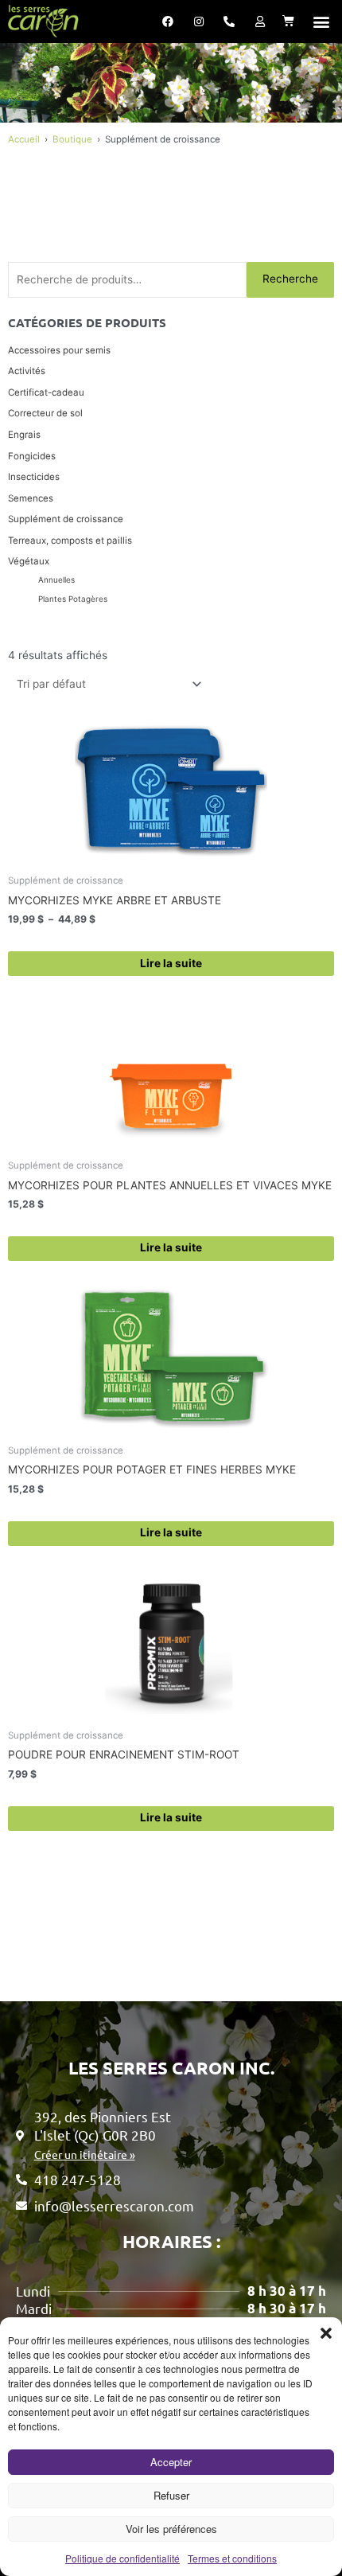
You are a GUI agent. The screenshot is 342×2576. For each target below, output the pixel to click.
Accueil (24, 139)
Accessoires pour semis (59, 350)
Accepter (171, 2462)
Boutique (72, 139)
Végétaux (29, 561)
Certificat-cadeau (46, 392)
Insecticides (34, 477)
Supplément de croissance (66, 519)
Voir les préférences (171, 2529)
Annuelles (56, 580)
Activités (27, 371)
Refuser (171, 2495)
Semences (31, 498)
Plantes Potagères (73, 599)
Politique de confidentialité (122, 2558)
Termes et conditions (232, 2558)
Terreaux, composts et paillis (70, 541)
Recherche (290, 279)
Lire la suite (171, 963)
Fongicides (32, 456)
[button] (326, 2333)
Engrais (24, 435)
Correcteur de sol (45, 413)
